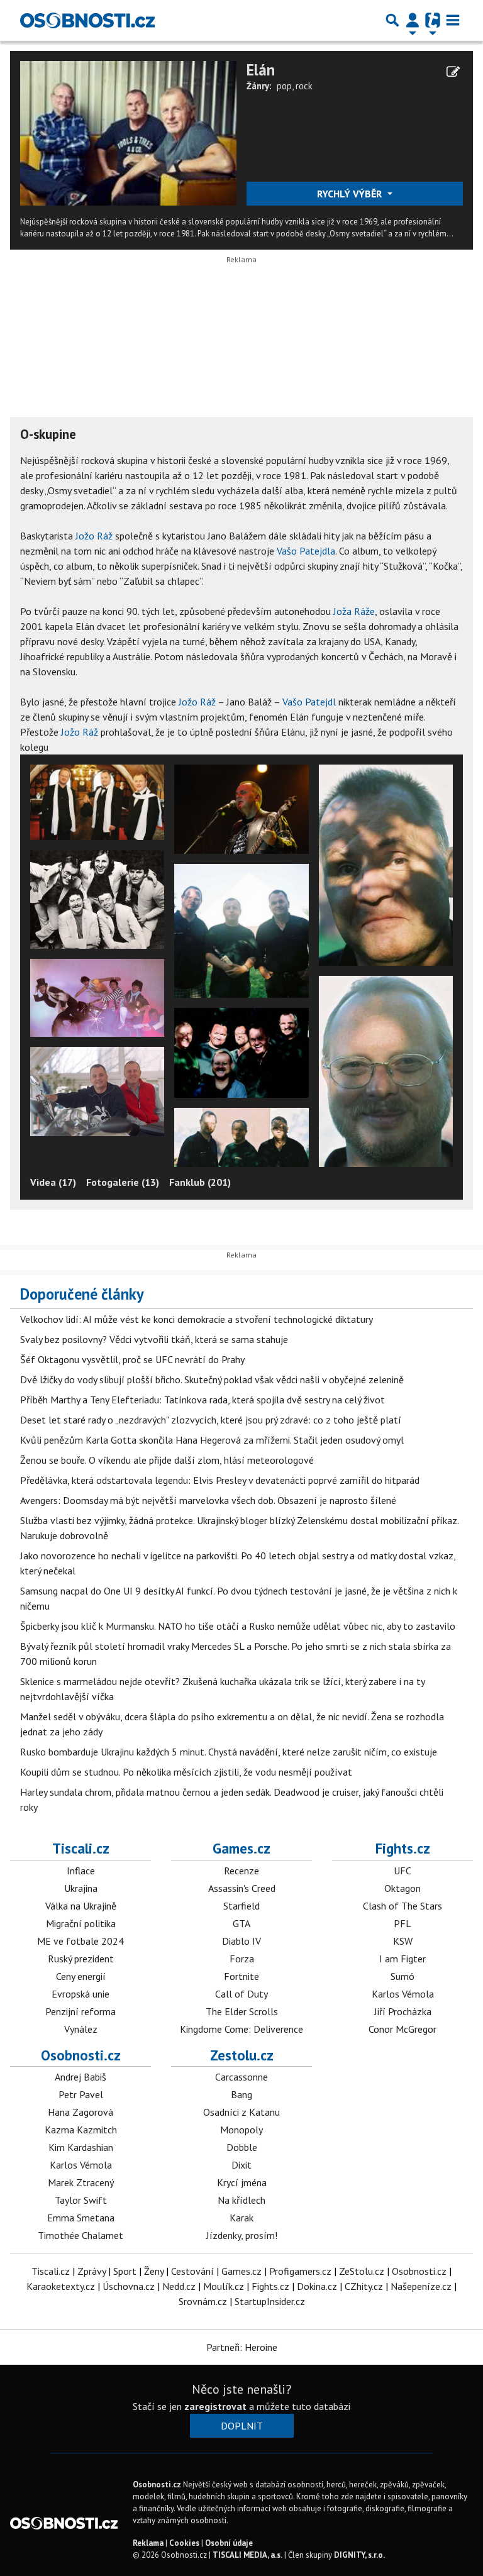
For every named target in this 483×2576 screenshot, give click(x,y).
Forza (242, 1959)
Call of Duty (241, 1994)
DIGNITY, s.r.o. (359, 2555)
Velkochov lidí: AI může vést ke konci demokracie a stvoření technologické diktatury (197, 1319)
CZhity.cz (364, 2286)
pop (284, 86)
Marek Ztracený (81, 2182)
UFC (402, 1871)
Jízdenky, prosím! (242, 2235)
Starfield (241, 1906)
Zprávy (92, 2271)
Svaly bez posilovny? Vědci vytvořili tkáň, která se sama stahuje (154, 1339)
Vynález (81, 2029)
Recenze (241, 1871)
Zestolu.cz (242, 2055)
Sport (125, 2271)
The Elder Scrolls (242, 2011)
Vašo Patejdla (306, 551)
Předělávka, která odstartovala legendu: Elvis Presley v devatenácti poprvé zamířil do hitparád (220, 1480)
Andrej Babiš (80, 2077)
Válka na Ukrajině (81, 1906)
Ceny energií (81, 1976)
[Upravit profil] (453, 72)
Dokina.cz (317, 2286)
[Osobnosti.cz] (87, 20)
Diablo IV (241, 1941)
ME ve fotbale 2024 (80, 1941)
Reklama (148, 2543)
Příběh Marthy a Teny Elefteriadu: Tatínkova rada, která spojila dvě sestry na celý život (203, 1400)
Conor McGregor (402, 2029)
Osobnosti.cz (81, 2055)
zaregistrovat (215, 2406)
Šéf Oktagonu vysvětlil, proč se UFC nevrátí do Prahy (132, 1359)
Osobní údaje (229, 2543)
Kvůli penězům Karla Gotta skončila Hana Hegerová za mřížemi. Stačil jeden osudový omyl (212, 1440)
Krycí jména (242, 2182)
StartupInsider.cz (270, 2301)
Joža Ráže (354, 611)
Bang (241, 2094)
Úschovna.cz (129, 2286)
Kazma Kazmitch (81, 2130)
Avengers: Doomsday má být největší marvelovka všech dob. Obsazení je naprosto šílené (208, 1500)
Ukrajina (81, 1888)
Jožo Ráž (94, 536)
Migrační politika (81, 1923)
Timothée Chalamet (80, 2235)
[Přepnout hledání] (392, 20)
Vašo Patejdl (309, 702)
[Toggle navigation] (453, 20)
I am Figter (402, 1959)
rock (304, 86)
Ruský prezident (81, 1959)
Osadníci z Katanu (241, 2112)
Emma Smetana (81, 2218)
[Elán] (128, 132)
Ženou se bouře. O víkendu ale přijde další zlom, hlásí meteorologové (167, 1460)
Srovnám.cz (203, 2301)
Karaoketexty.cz (61, 2286)
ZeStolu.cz (362, 2271)
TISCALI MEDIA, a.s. (247, 2555)
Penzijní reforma (80, 2011)
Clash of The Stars (402, 1906)
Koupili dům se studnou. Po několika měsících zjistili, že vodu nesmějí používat (186, 1772)
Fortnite (241, 1976)
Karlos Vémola (403, 1994)
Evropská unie (80, 1994)
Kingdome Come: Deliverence (241, 2029)
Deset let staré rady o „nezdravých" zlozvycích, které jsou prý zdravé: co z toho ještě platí (211, 1420)
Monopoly (241, 2130)
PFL (402, 1923)
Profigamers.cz (300, 2271)
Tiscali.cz (81, 1848)
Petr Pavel (81, 2094)
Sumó (402, 1976)
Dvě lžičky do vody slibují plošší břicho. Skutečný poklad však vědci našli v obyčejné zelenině (212, 1379)
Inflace (81, 1871)
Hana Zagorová (80, 2112)
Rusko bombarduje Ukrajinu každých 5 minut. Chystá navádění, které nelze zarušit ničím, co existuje (229, 1752)
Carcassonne (241, 2077)
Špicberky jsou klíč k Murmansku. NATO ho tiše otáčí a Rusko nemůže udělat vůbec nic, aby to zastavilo (238, 1626)
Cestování (192, 2271)
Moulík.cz (224, 2286)
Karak (241, 2218)
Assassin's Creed (242, 1888)
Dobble (242, 2147)
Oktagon (402, 1888)
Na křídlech (241, 2200)
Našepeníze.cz (421, 2286)
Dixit (241, 2165)
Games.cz (241, 1848)
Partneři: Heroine (242, 2347)
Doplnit (242, 2426)
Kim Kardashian (81, 2147)
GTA (241, 1923)
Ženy (154, 2271)
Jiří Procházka (403, 2011)
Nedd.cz (179, 2286)
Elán (261, 70)
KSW (403, 1941)
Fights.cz (403, 1848)
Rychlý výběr (351, 194)
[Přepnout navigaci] (413, 20)
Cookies (184, 2543)
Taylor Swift (81, 2200)
